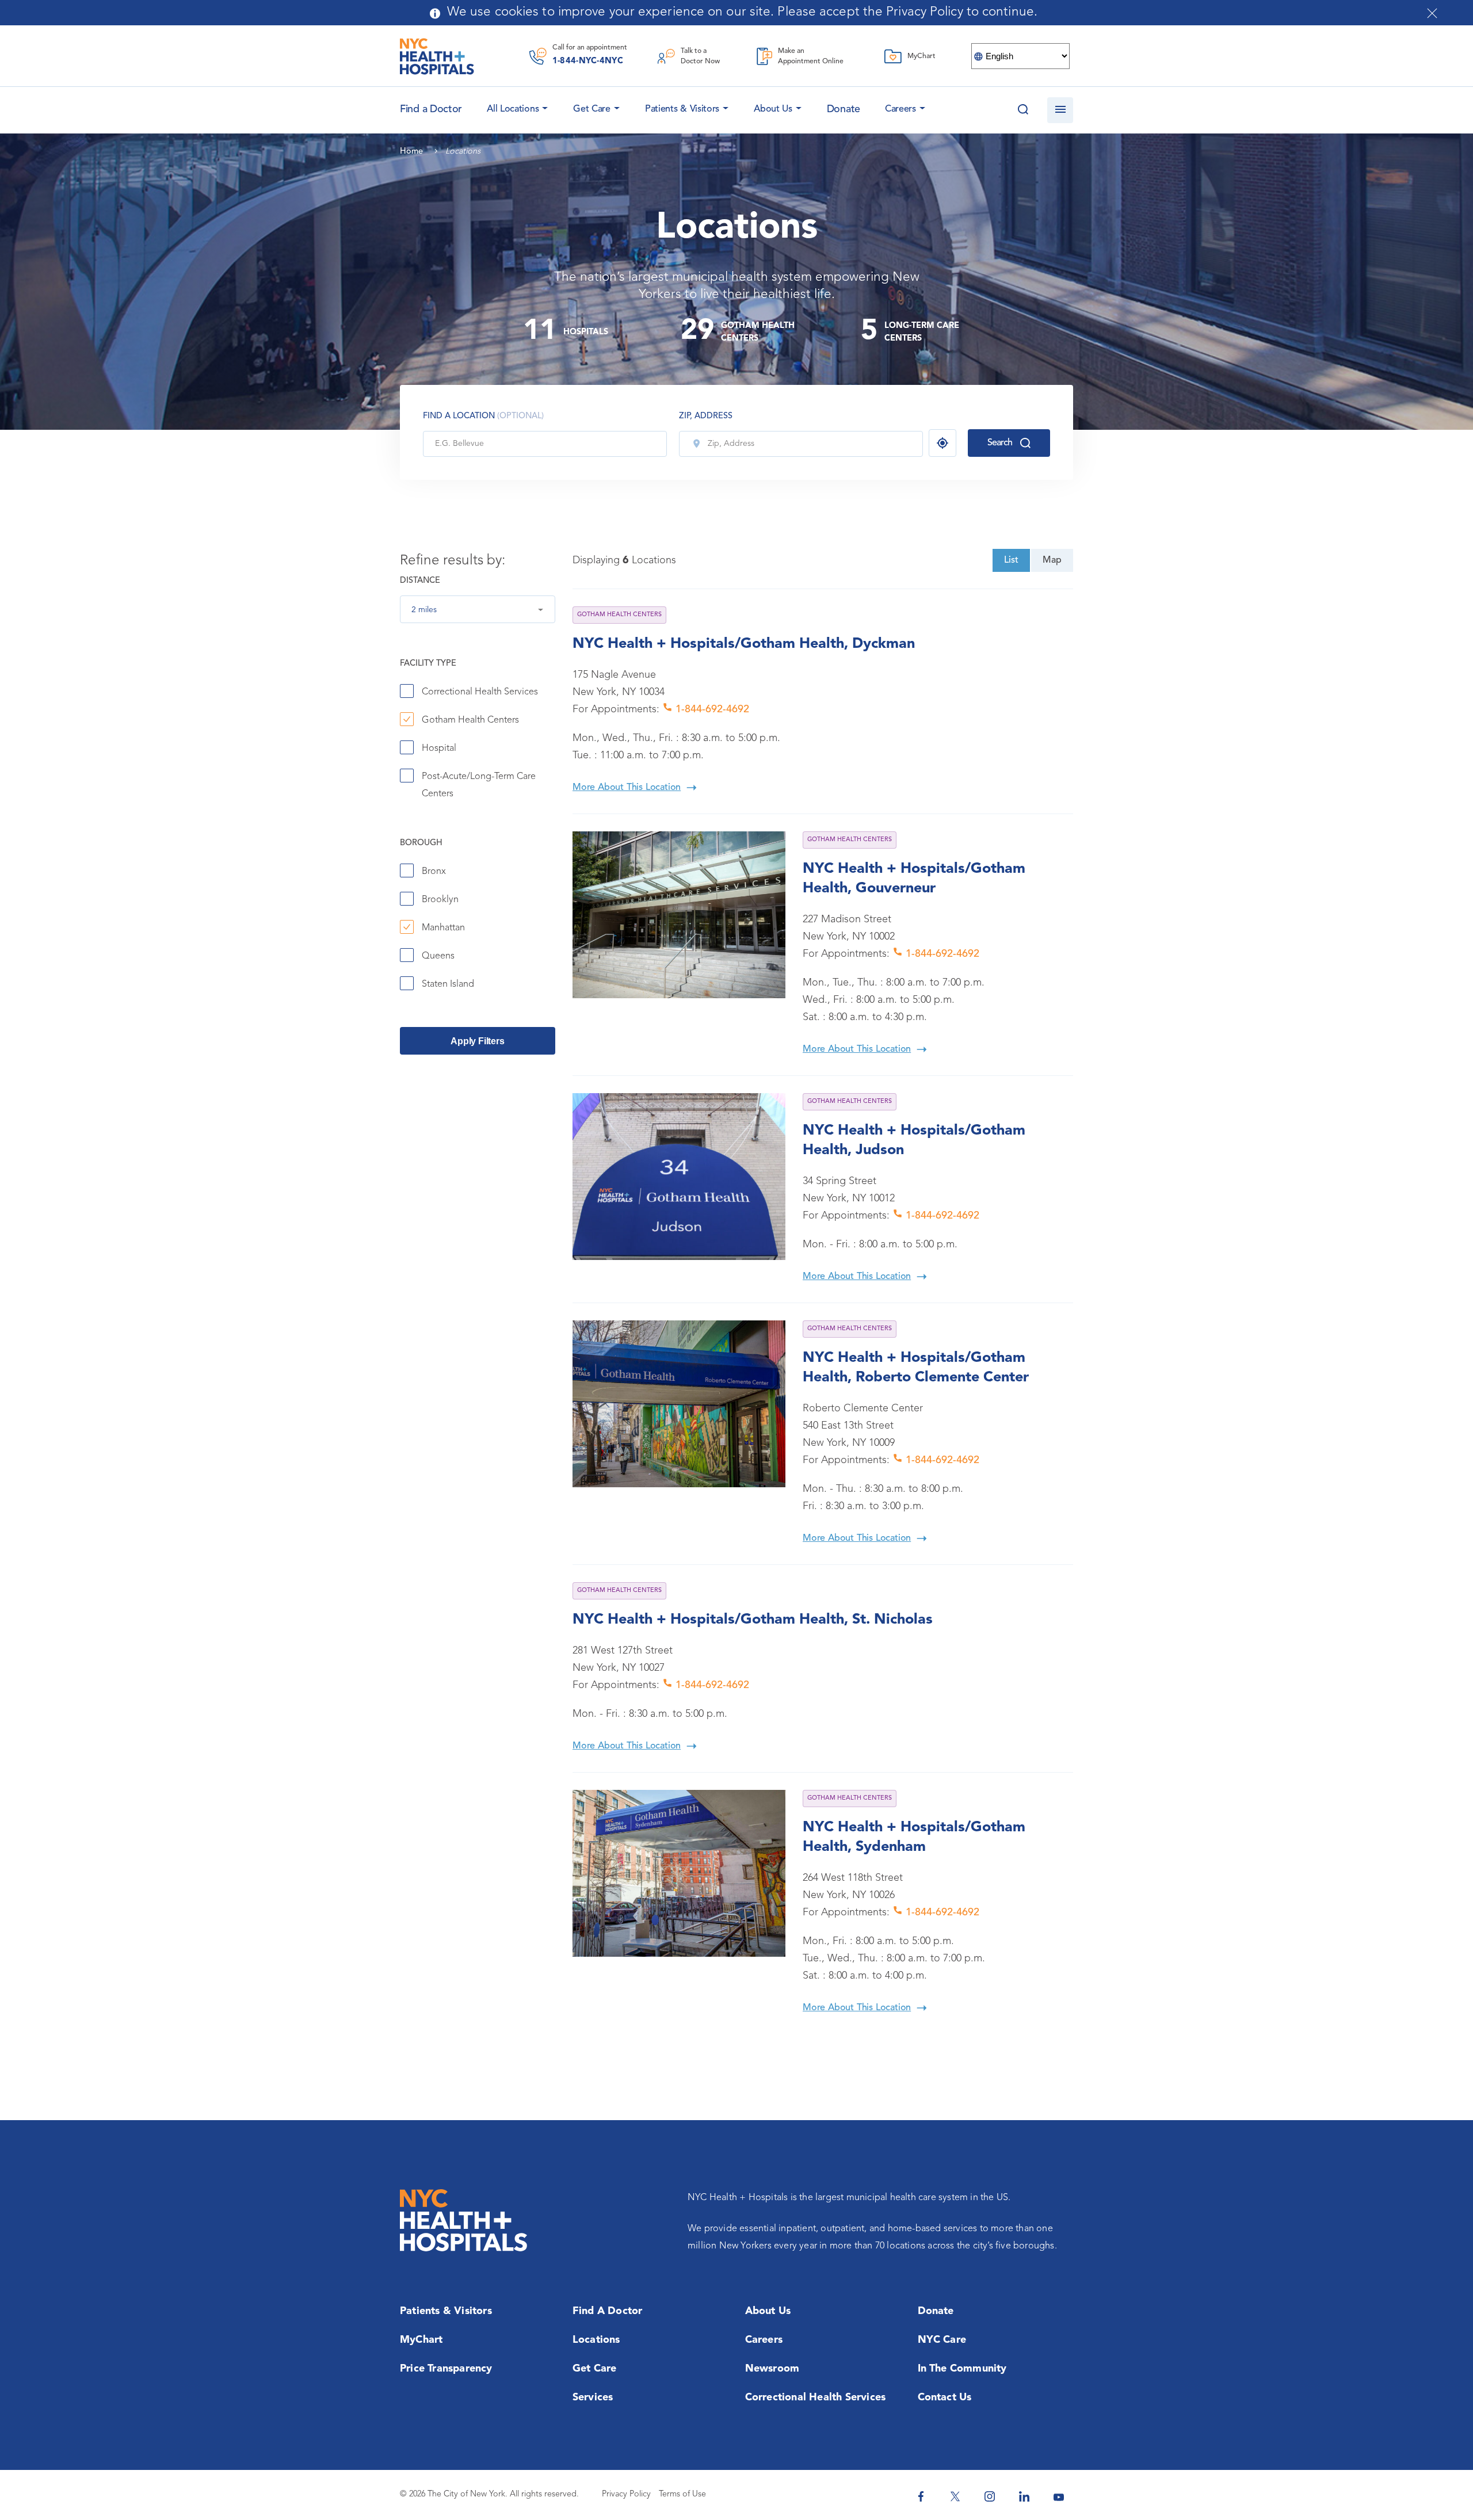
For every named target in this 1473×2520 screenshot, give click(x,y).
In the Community (962, 2369)
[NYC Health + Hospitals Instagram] (990, 2496)
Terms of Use (682, 2494)
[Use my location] (942, 443)
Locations (596, 2340)
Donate (844, 109)
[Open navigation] (1060, 110)
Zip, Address (706, 416)
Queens (438, 956)
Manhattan (443, 928)
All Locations (513, 109)
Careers (900, 109)
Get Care (592, 109)
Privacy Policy (626, 2494)
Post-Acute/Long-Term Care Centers (479, 785)
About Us (773, 109)
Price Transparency (446, 2369)
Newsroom (772, 2369)
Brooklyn (440, 900)
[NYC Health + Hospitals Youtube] (1059, 2496)
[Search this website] (1023, 110)
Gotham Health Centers (470, 720)
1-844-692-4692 (711, 709)
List (1011, 560)
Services (593, 2397)
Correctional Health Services (480, 692)
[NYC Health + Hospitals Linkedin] (1024, 2496)
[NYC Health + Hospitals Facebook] (921, 2496)
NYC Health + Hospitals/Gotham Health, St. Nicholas (753, 1620)
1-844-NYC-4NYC (588, 61)
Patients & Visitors (682, 109)
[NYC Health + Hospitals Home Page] (437, 56)
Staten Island (448, 984)
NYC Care (942, 2340)
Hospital (439, 749)
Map (1052, 560)
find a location (483, 416)
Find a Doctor (608, 2311)
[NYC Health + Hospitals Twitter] (955, 2496)
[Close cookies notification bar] (1432, 13)
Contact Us (945, 2397)
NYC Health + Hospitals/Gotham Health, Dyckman (744, 644)
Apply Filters (477, 1041)
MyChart (421, 2340)
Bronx (434, 872)
